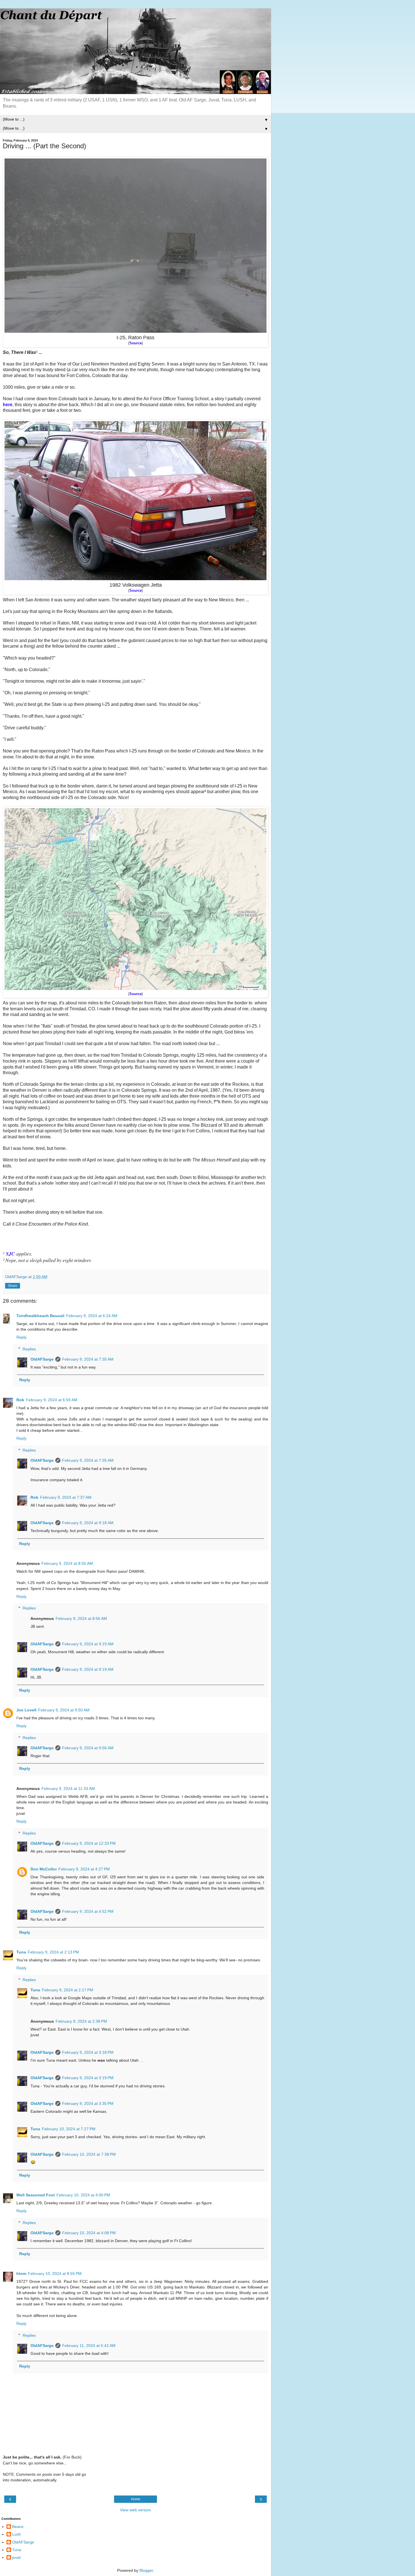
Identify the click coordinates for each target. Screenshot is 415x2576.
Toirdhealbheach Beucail (40, 1316)
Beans (18, 2527)
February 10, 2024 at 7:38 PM (89, 2154)
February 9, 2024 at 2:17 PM (67, 1990)
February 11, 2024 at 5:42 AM (89, 2346)
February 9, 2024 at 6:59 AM (52, 1400)
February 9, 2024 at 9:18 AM (88, 1523)
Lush (17, 2534)
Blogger (146, 2570)
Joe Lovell (26, 1710)
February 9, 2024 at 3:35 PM (88, 2103)
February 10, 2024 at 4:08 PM (89, 2233)
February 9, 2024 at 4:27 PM (84, 1869)
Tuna (21, 1952)
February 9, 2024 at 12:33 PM (89, 1843)
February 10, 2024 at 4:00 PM (83, 2195)
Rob (20, 1400)
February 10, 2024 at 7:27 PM (69, 2129)
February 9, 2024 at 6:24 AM (92, 1316)
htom (21, 2273)
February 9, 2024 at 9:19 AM (88, 1644)
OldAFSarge (42, 1359)
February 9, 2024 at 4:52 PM (88, 1911)
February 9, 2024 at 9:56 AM (88, 1748)
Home (136, 2499)
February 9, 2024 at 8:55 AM (67, 1563)
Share (13, 1286)
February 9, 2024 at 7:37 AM (66, 1497)
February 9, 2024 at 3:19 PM (88, 2078)
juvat (16, 2557)
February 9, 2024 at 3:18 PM (88, 2052)
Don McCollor (44, 1869)
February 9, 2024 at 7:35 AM (88, 1359)
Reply (21, 1337)
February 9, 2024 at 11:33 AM (68, 1789)
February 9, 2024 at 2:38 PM (81, 2021)
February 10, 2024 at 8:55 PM (55, 2273)
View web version (136, 2510)
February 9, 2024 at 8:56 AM (81, 1618)
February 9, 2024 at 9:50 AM (64, 1710)
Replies (29, 1349)
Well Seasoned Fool (36, 2195)
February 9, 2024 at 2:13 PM (53, 1952)
